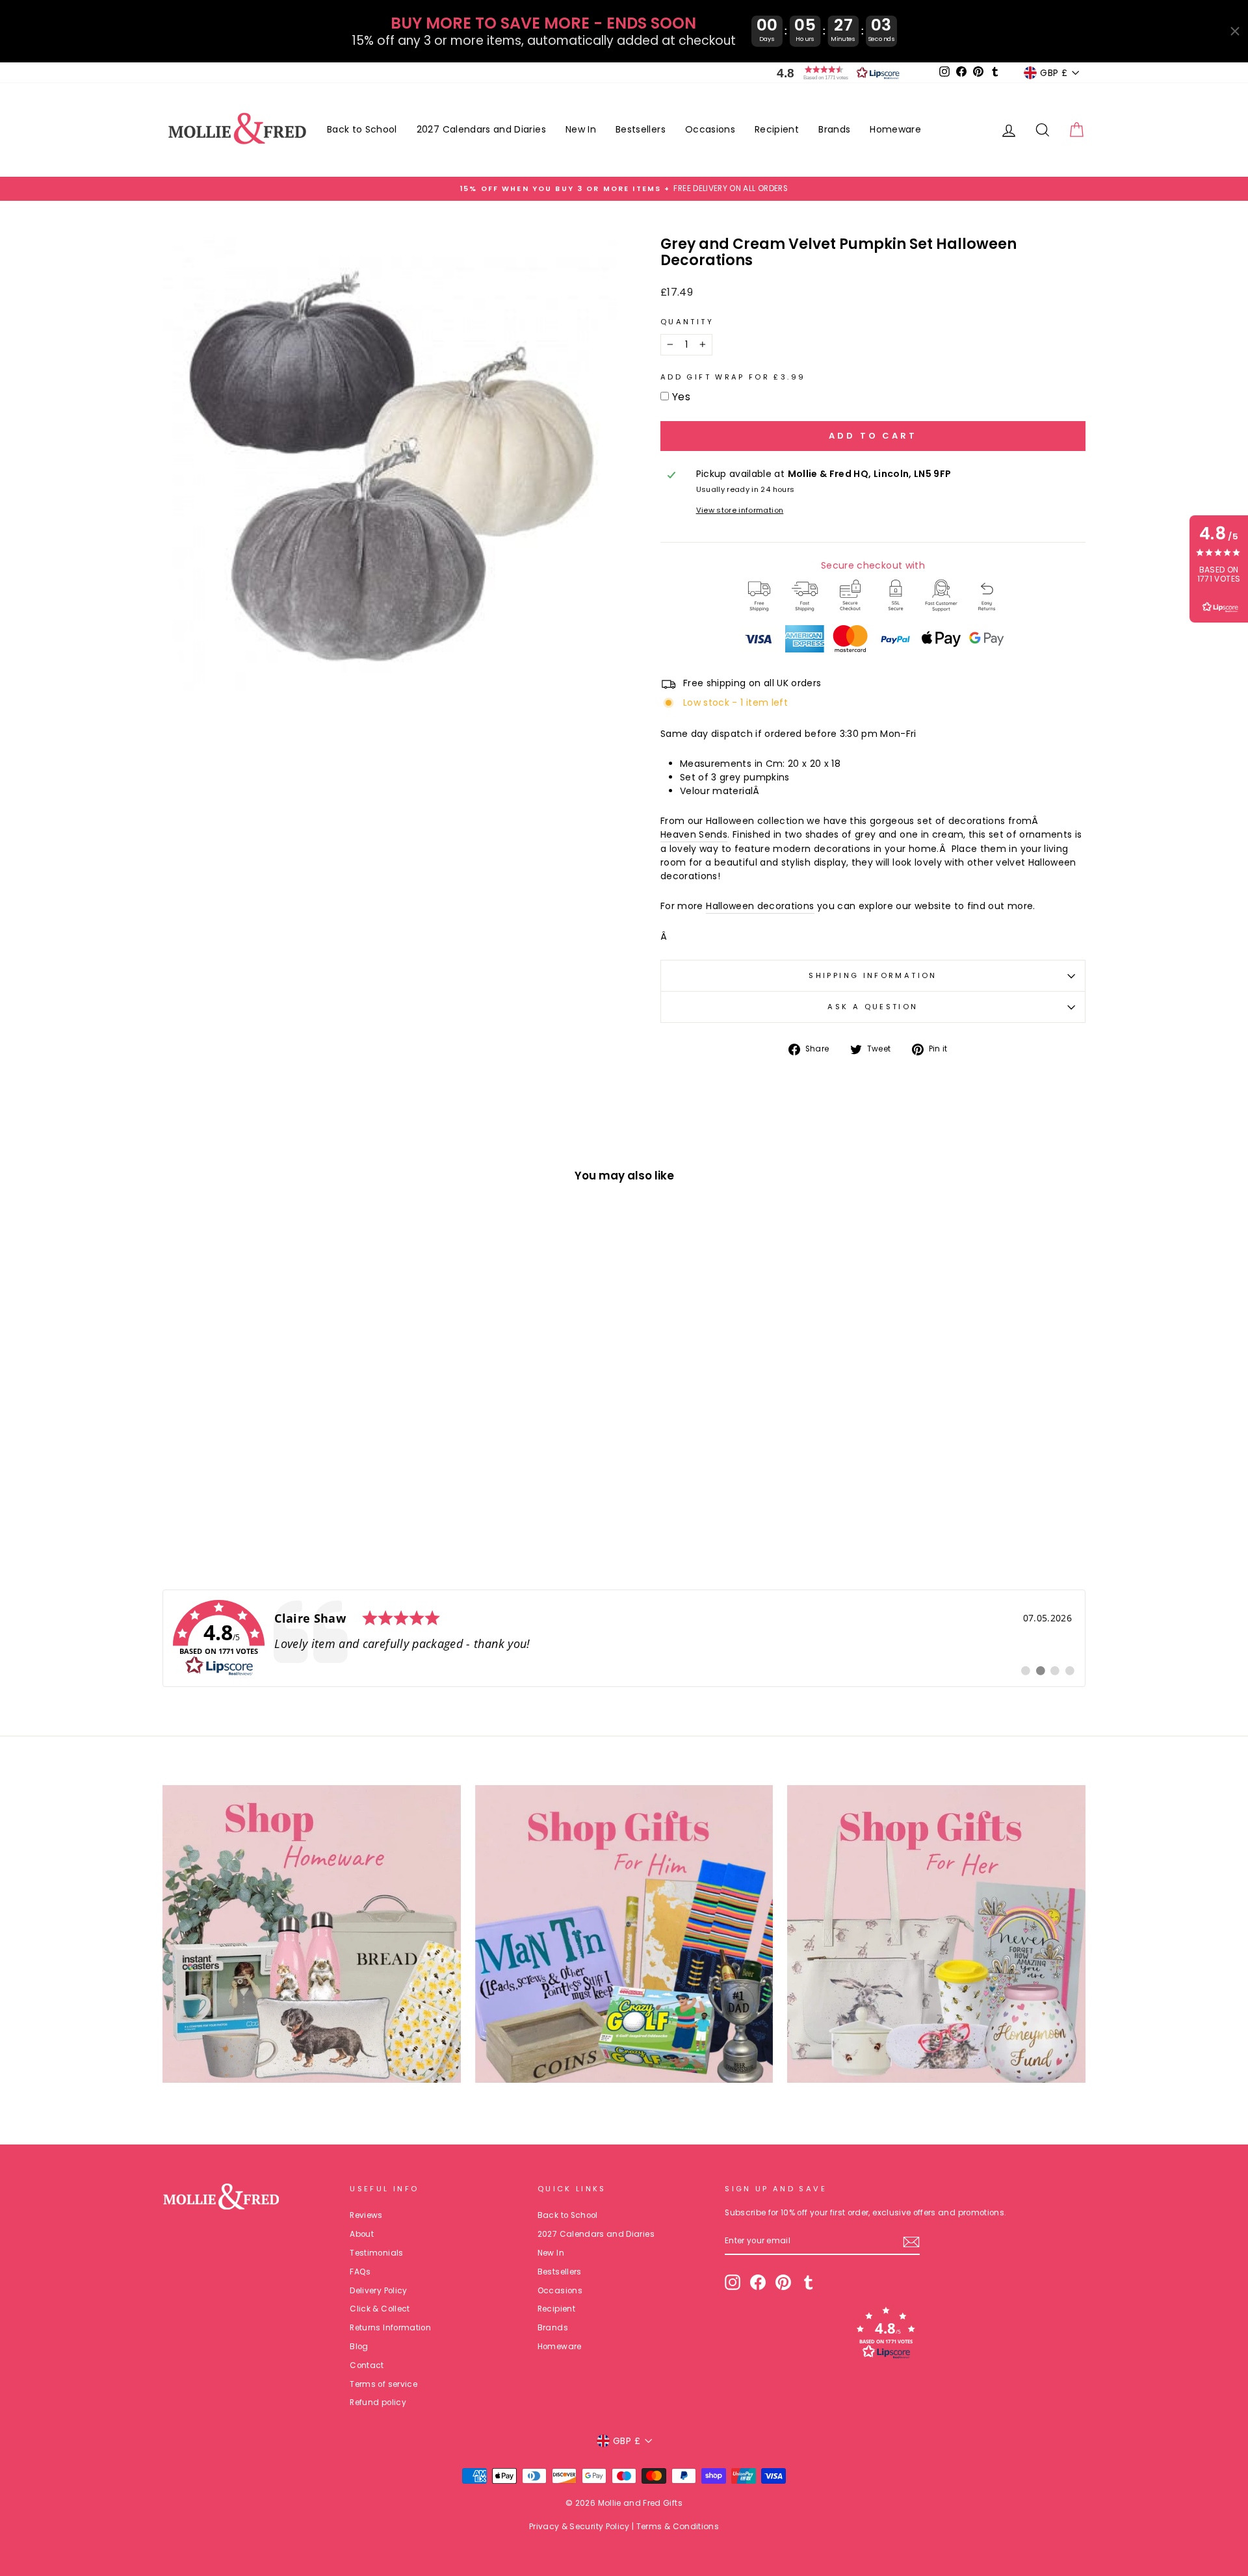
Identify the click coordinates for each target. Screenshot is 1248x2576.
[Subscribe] (911, 2242)
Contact (367, 2365)
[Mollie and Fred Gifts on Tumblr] (809, 2282)
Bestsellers (641, 129)
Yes (681, 397)
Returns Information (390, 2328)
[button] (835, 73)
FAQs (360, 2272)
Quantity (687, 322)
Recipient (777, 129)
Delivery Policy (378, 2291)
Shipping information (873, 975)
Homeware (895, 129)
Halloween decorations (760, 906)
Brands (834, 129)
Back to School (362, 129)
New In (581, 129)
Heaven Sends (694, 834)
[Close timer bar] (1235, 31)
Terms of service (383, 2384)
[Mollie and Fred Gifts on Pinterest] (783, 2282)
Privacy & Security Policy (579, 2526)
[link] (624, 1638)
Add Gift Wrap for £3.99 (733, 377)
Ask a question (873, 1007)
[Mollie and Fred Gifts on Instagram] (733, 2282)
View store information (740, 510)
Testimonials (376, 2253)
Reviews (366, 2215)
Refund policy (378, 2402)
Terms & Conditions (678, 2526)
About (362, 2234)
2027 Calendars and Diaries (481, 129)
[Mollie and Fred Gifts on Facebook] (758, 2282)
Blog (359, 2347)
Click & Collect (380, 2309)
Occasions (710, 129)
